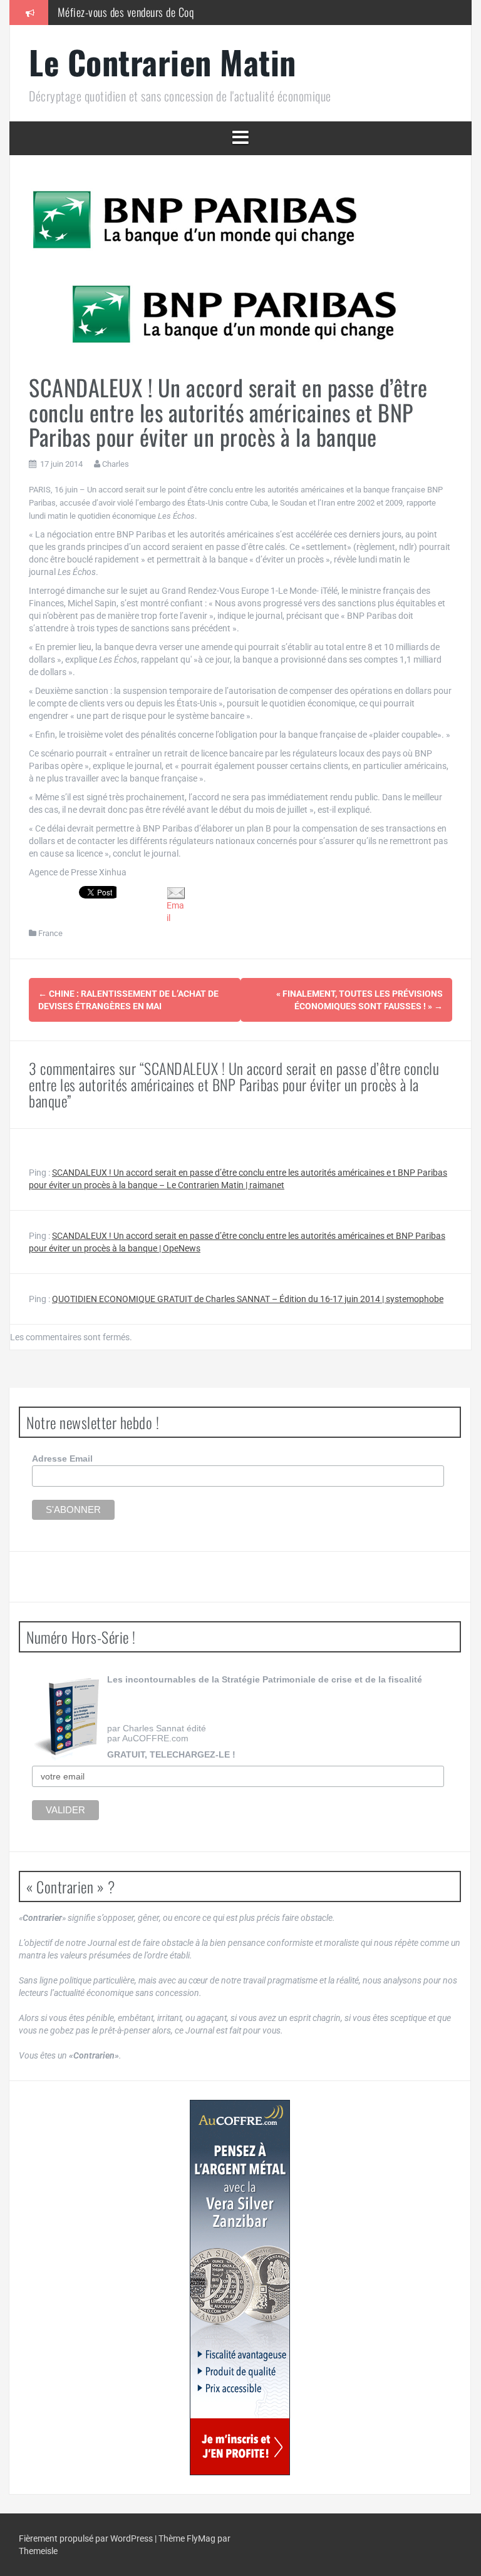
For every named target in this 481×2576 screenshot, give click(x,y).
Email (175, 912)
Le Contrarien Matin (163, 62)
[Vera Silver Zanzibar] (240, 2288)
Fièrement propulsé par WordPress (87, 2538)
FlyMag (201, 2538)
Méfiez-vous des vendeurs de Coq (126, 12)
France (50, 933)
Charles (116, 464)
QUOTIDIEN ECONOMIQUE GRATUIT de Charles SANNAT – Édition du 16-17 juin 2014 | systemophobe (248, 1299)
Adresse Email (62, 1459)
